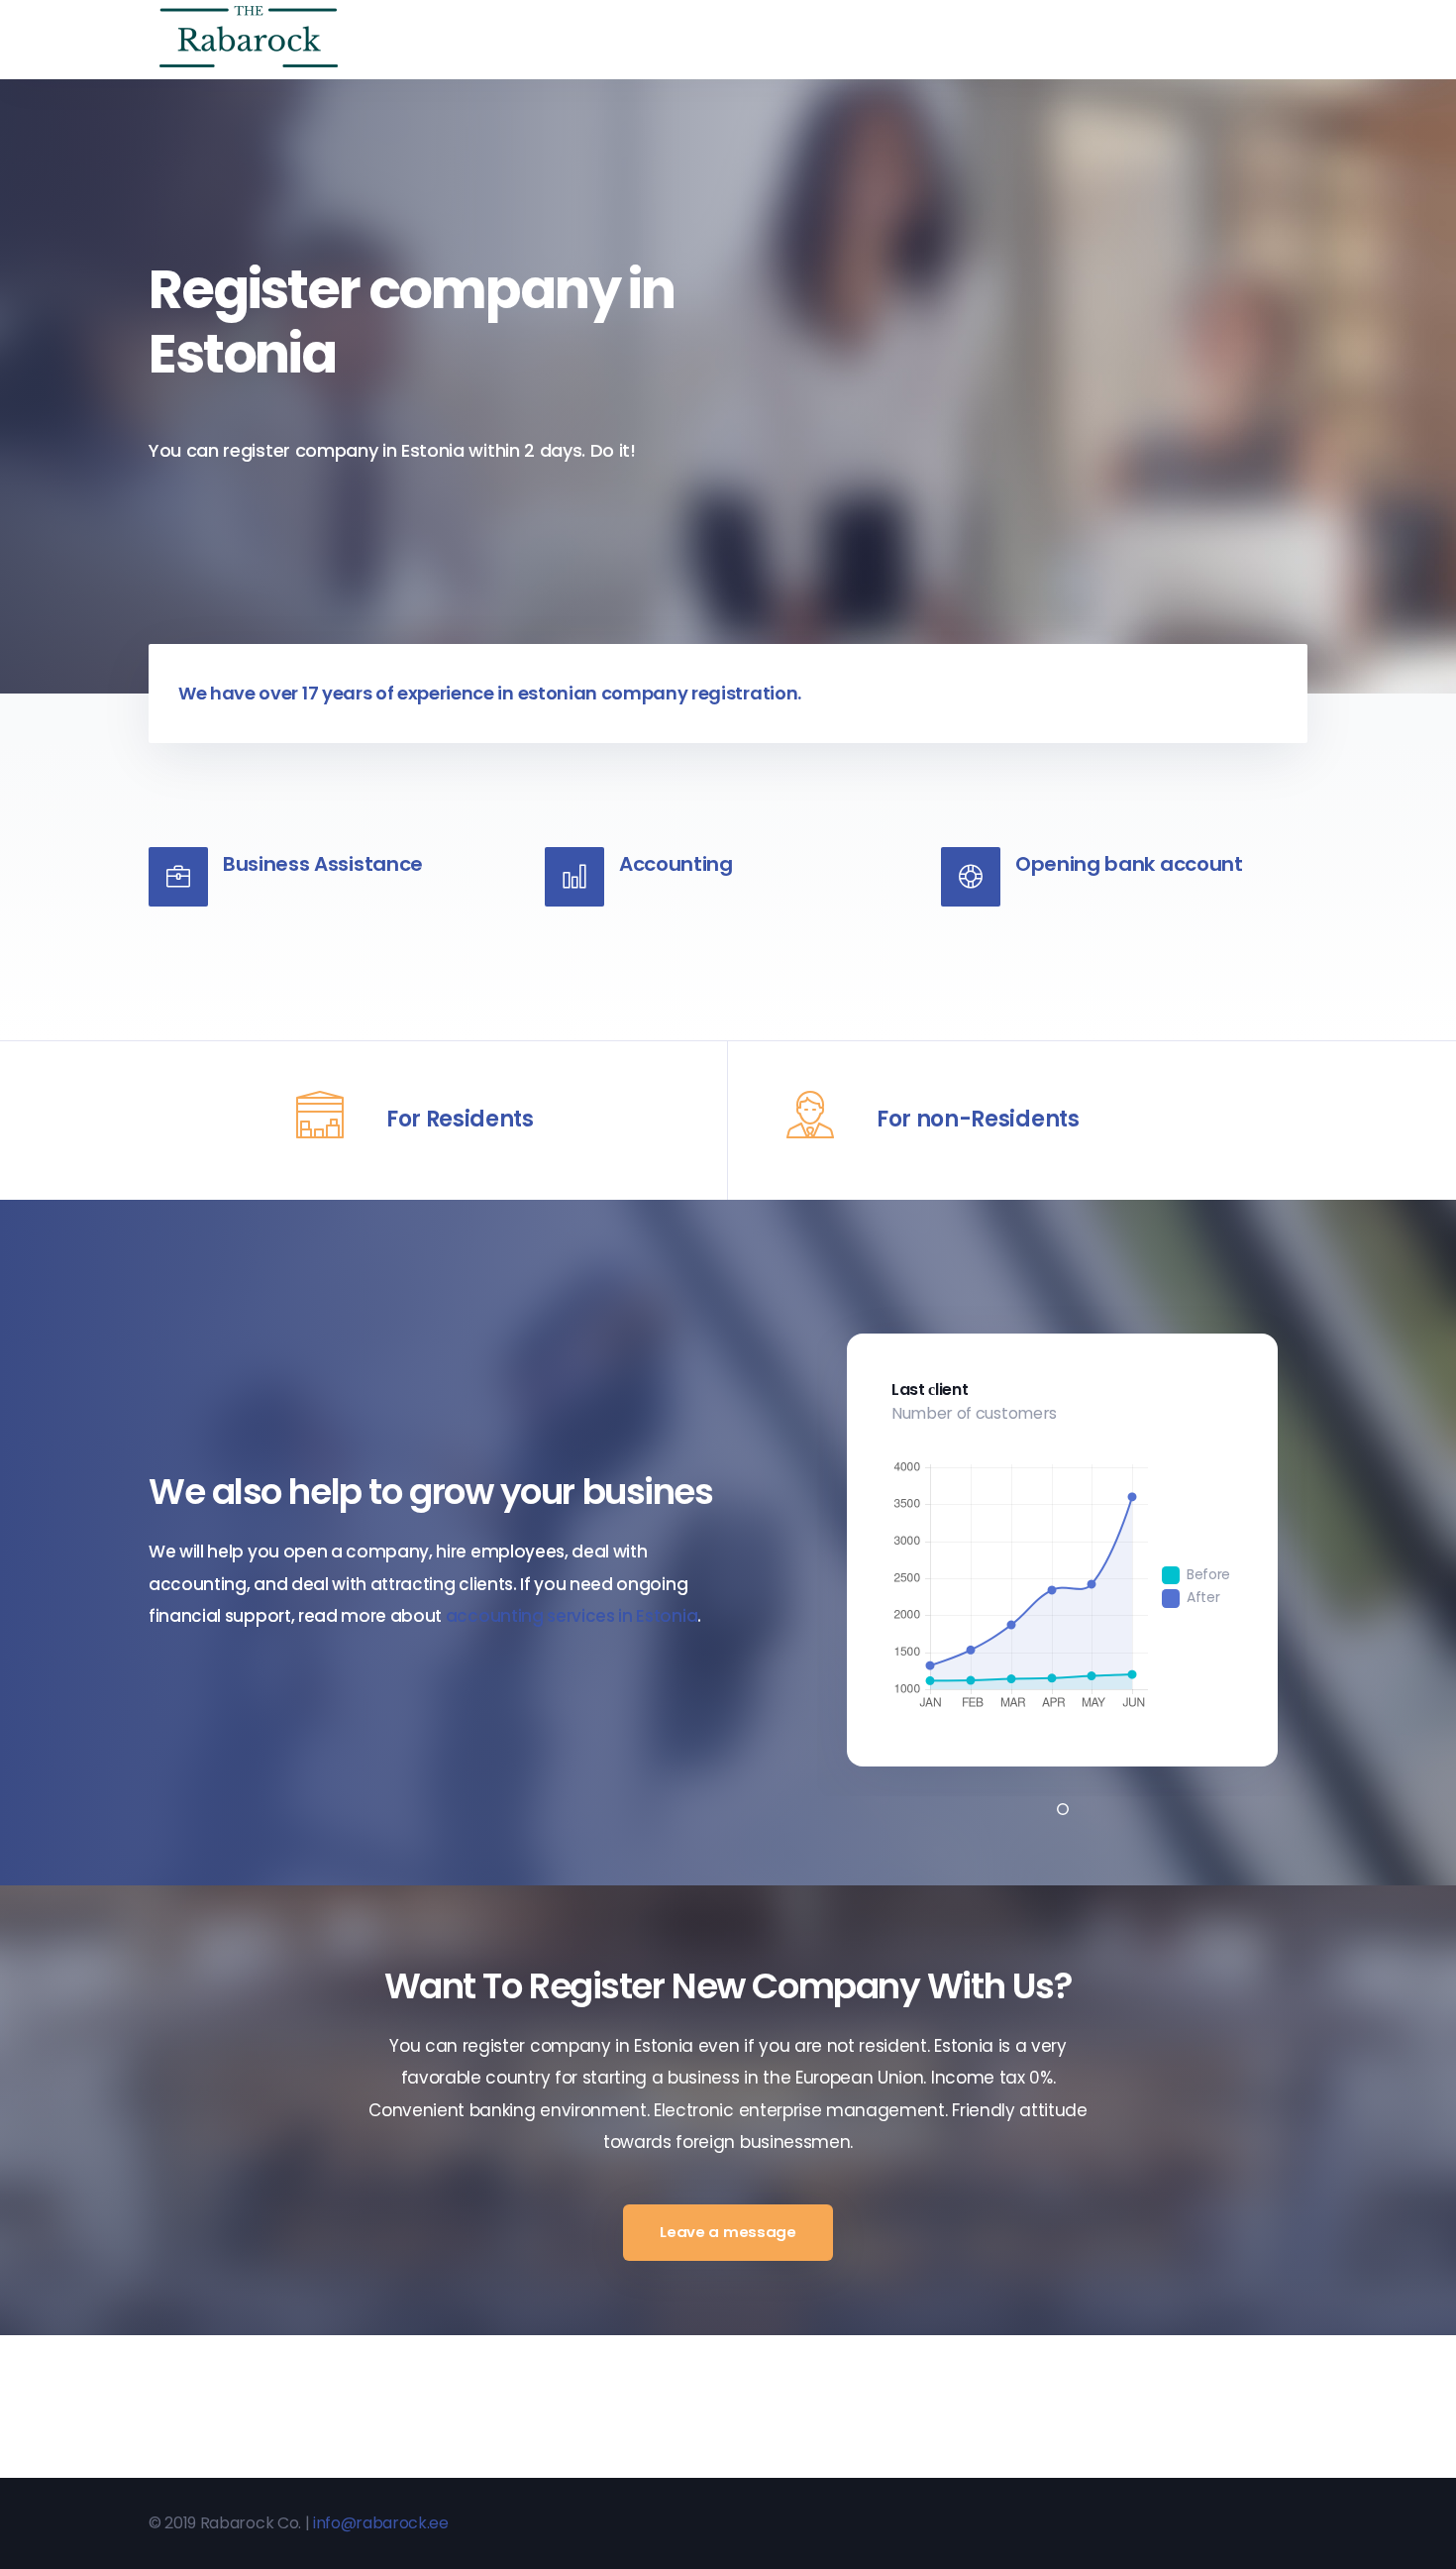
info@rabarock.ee (381, 2523)
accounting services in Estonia (572, 1616)
